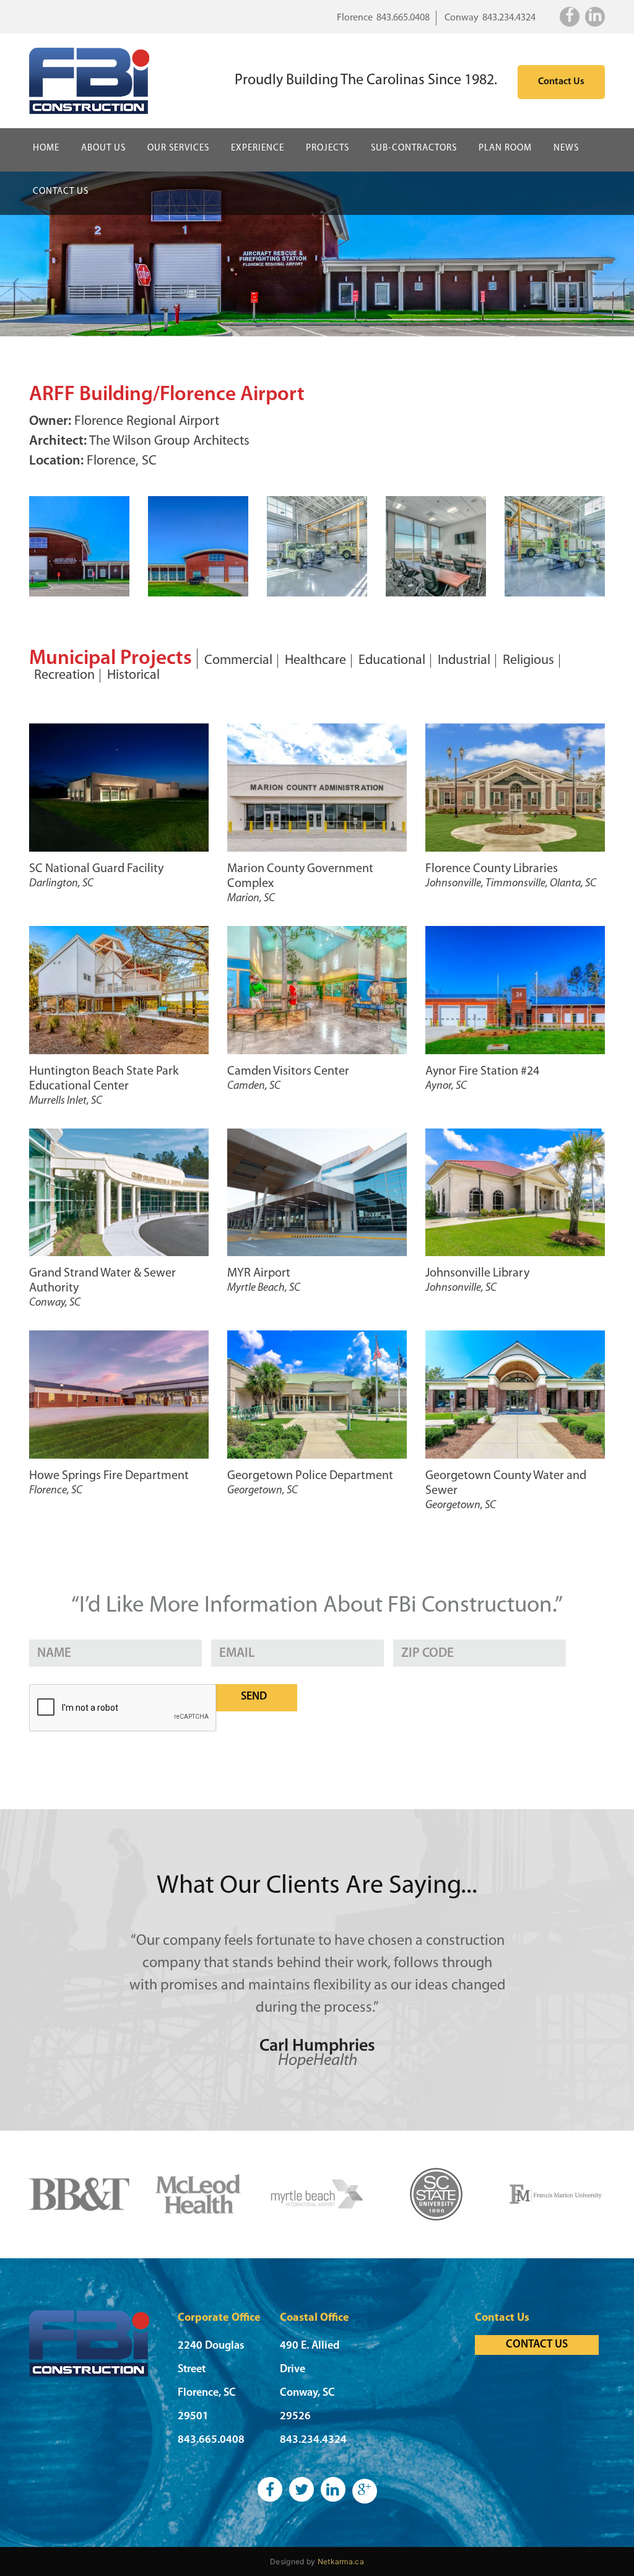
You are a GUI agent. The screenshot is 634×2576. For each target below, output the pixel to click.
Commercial (238, 661)
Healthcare (315, 661)
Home (46, 148)
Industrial (464, 661)
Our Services (178, 148)
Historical (133, 676)
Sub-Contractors (414, 148)
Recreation (64, 676)
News (566, 148)
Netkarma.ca (341, 2561)
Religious (528, 661)
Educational (392, 661)
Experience (258, 148)
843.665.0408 (403, 18)
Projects (328, 148)
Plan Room (505, 148)
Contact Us (561, 82)
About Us (103, 148)
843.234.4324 (509, 18)
